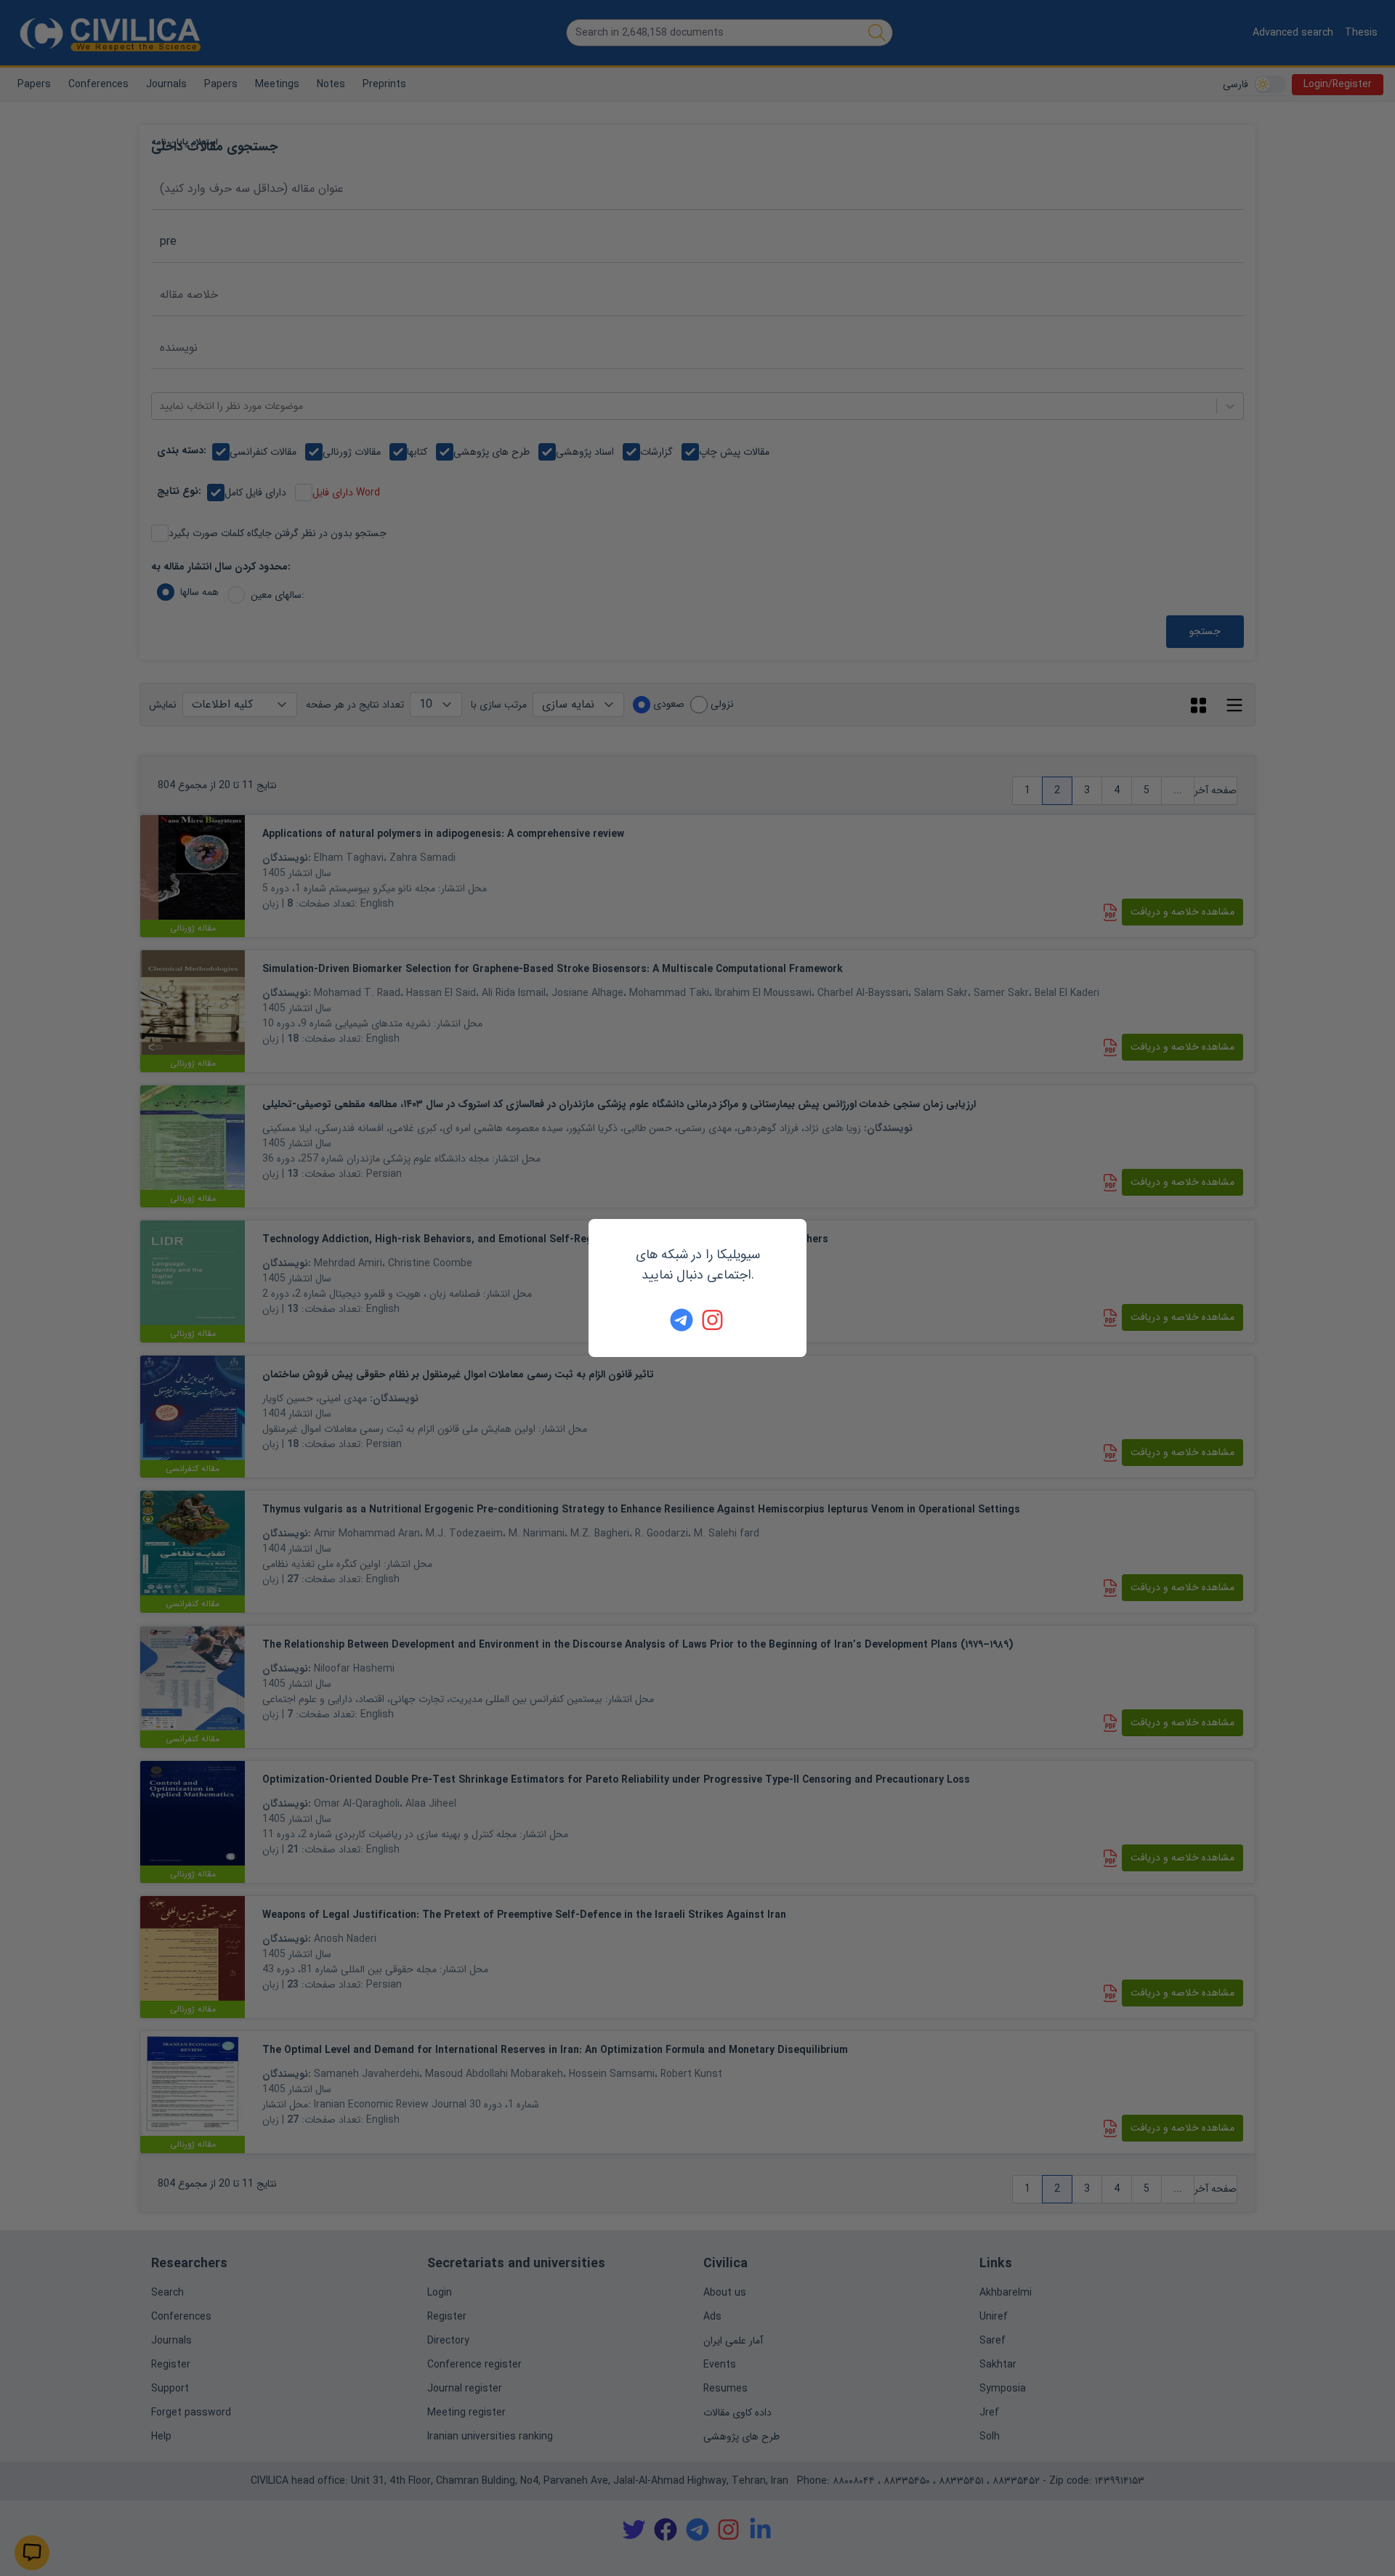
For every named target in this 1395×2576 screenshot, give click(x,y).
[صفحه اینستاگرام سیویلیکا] (713, 1320)
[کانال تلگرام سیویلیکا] (682, 1320)
